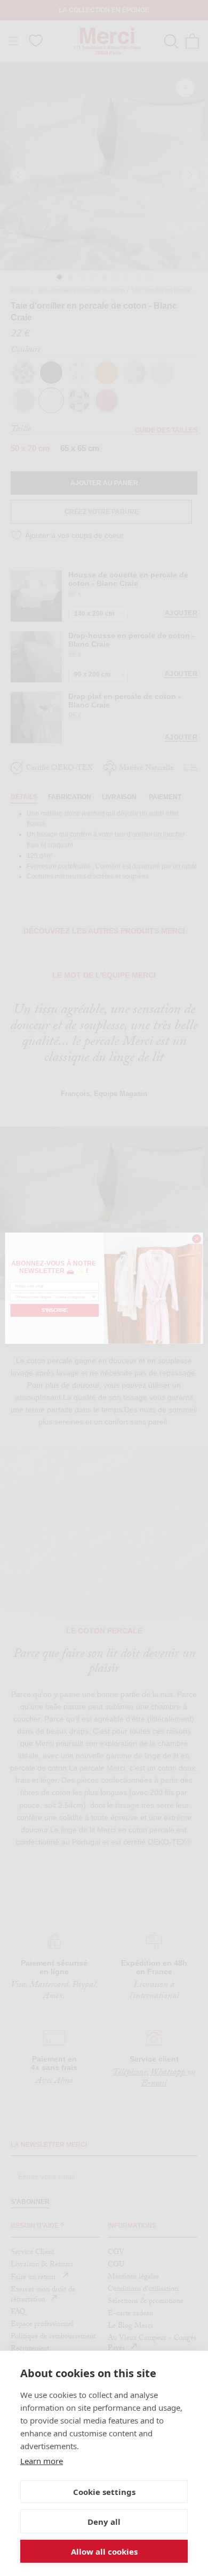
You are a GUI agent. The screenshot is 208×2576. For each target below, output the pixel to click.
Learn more (42, 2461)
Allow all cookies (104, 2551)
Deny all (104, 2522)
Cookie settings (104, 2492)
